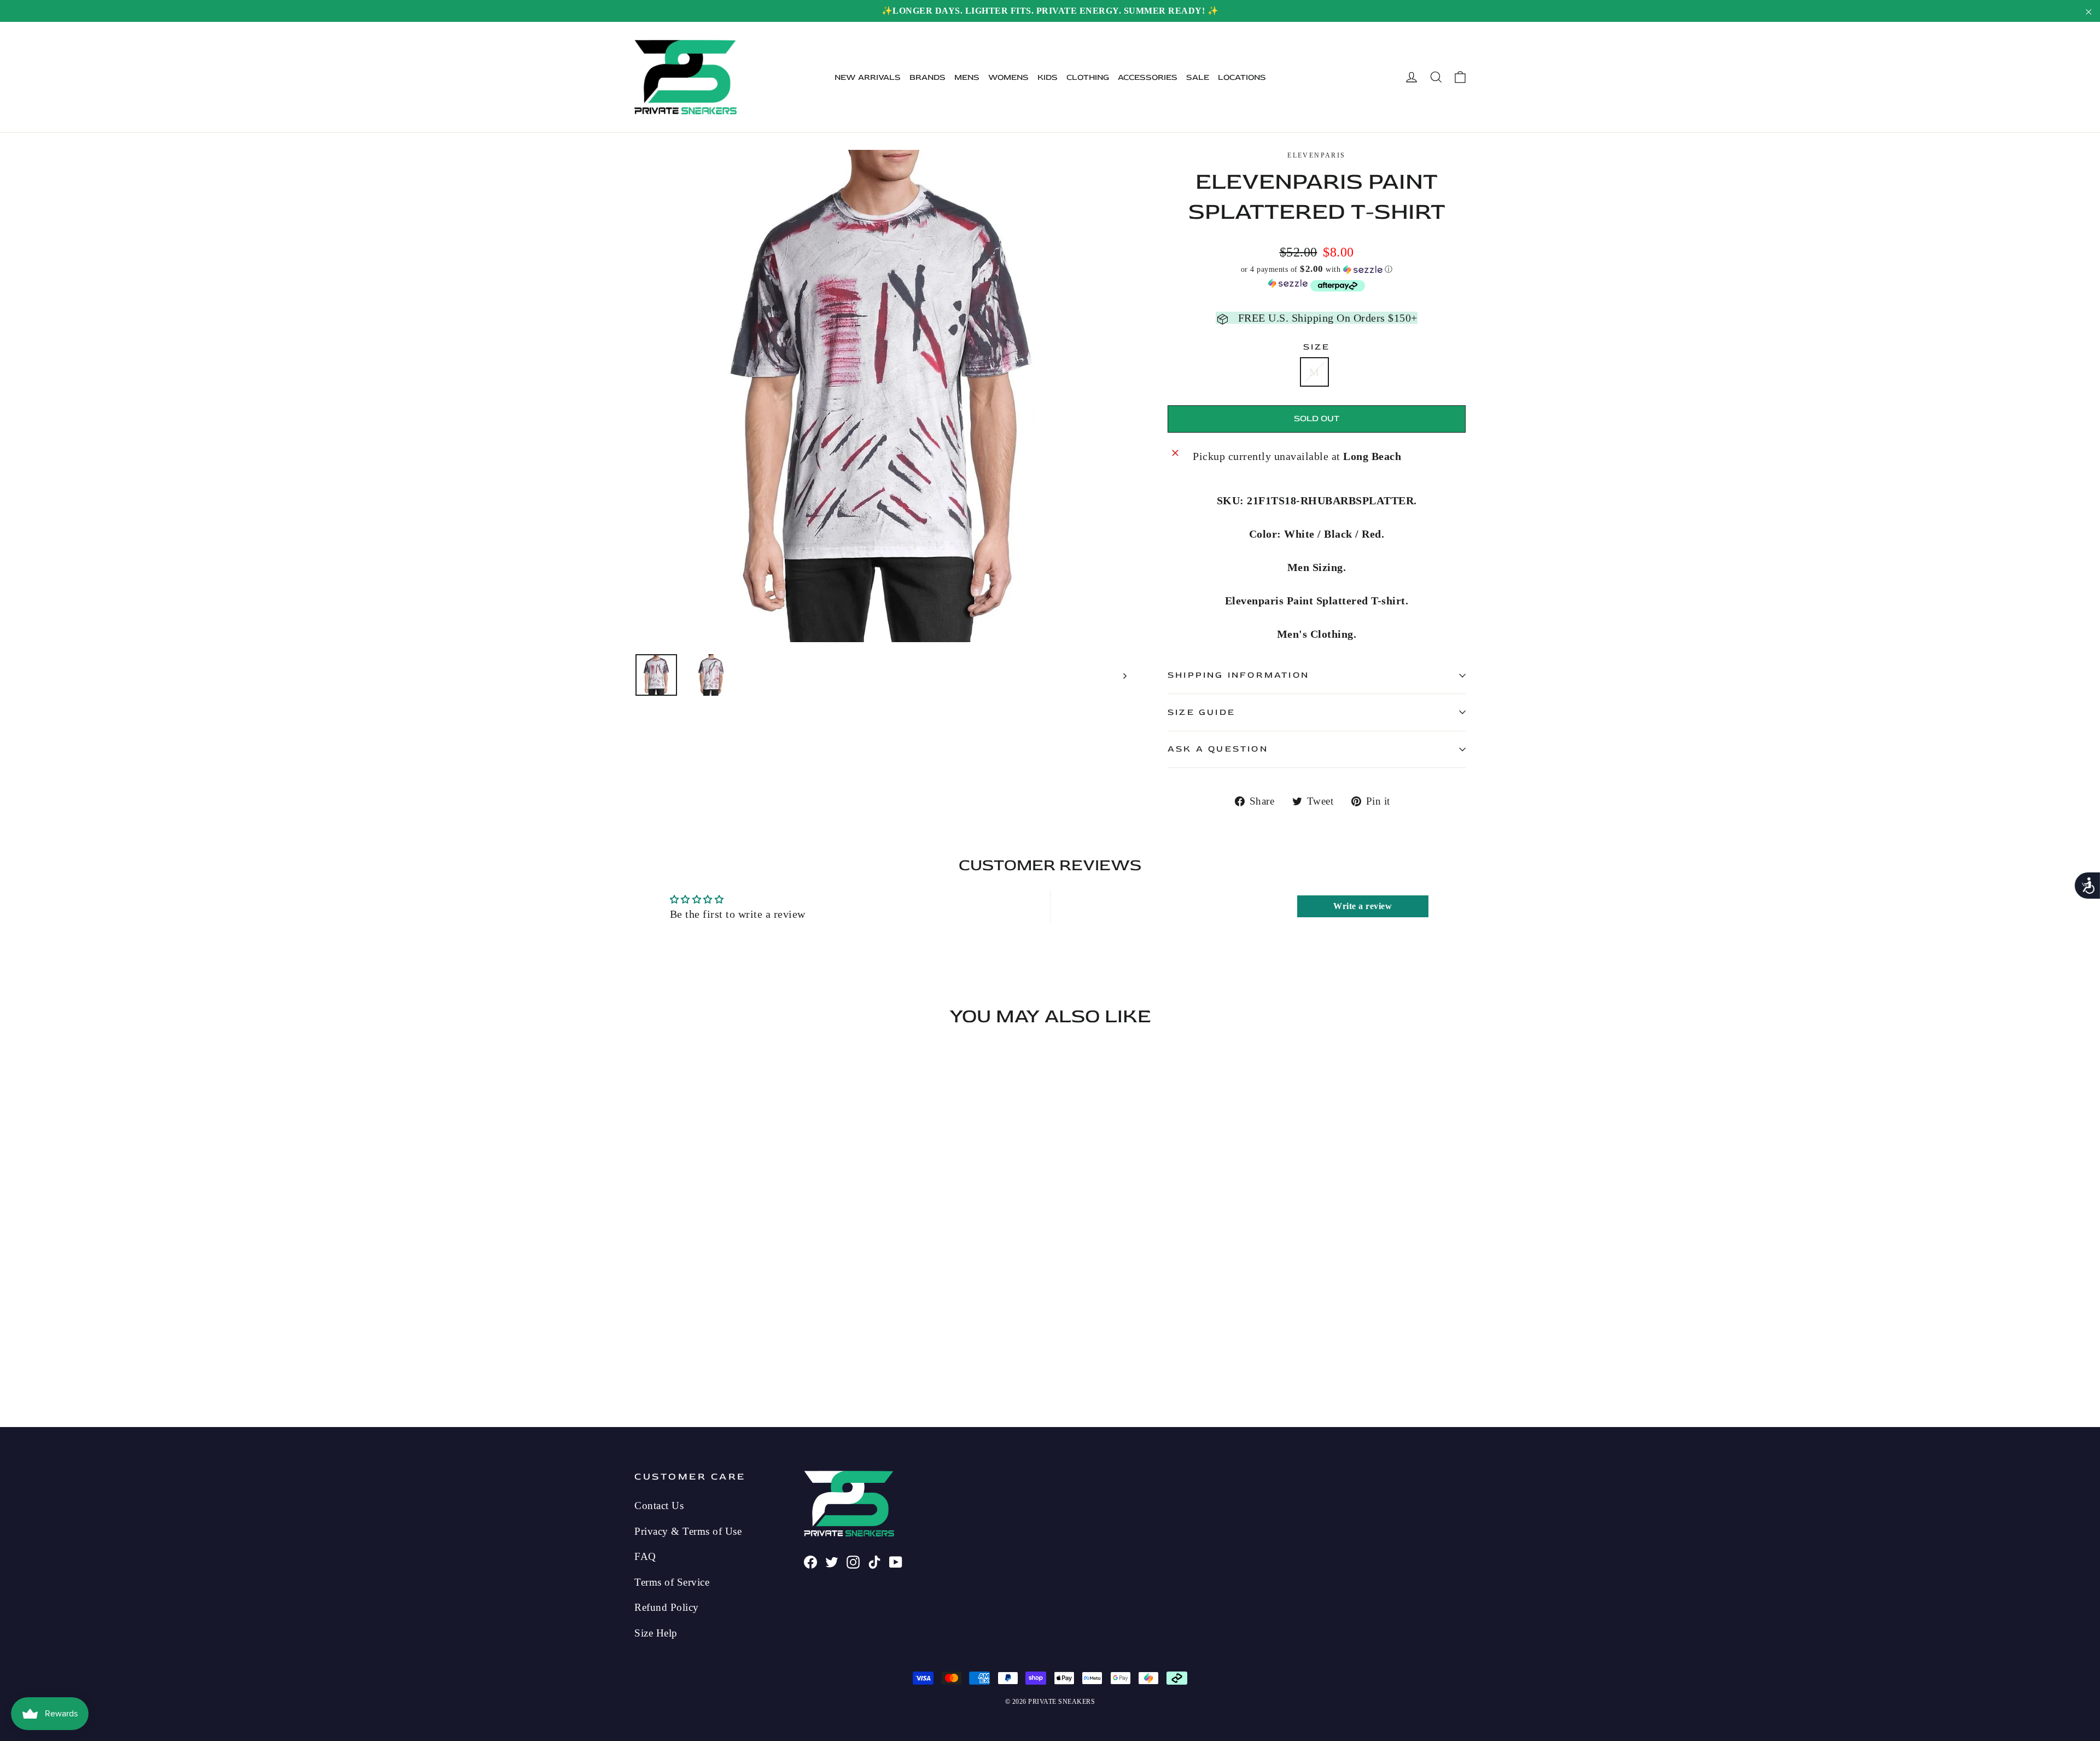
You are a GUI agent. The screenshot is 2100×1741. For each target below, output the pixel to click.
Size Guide (1201, 712)
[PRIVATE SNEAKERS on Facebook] (810, 1561)
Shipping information (1238, 675)
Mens (967, 77)
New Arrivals (868, 77)
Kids (1048, 77)
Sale (1198, 77)
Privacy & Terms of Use (688, 1531)
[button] (1317, 269)
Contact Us (659, 1506)
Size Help (656, 1633)
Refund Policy (667, 1607)
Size (1317, 347)
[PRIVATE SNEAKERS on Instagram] (853, 1561)
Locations (1242, 77)
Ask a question (1218, 749)
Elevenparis (1316, 155)
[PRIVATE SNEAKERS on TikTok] (874, 1561)
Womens (1008, 77)
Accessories (1148, 77)
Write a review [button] (1363, 906)
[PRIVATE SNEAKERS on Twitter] (832, 1561)
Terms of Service (672, 1582)
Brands (927, 77)
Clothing (1088, 77)
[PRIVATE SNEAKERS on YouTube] (896, 1561)
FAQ (645, 1556)
